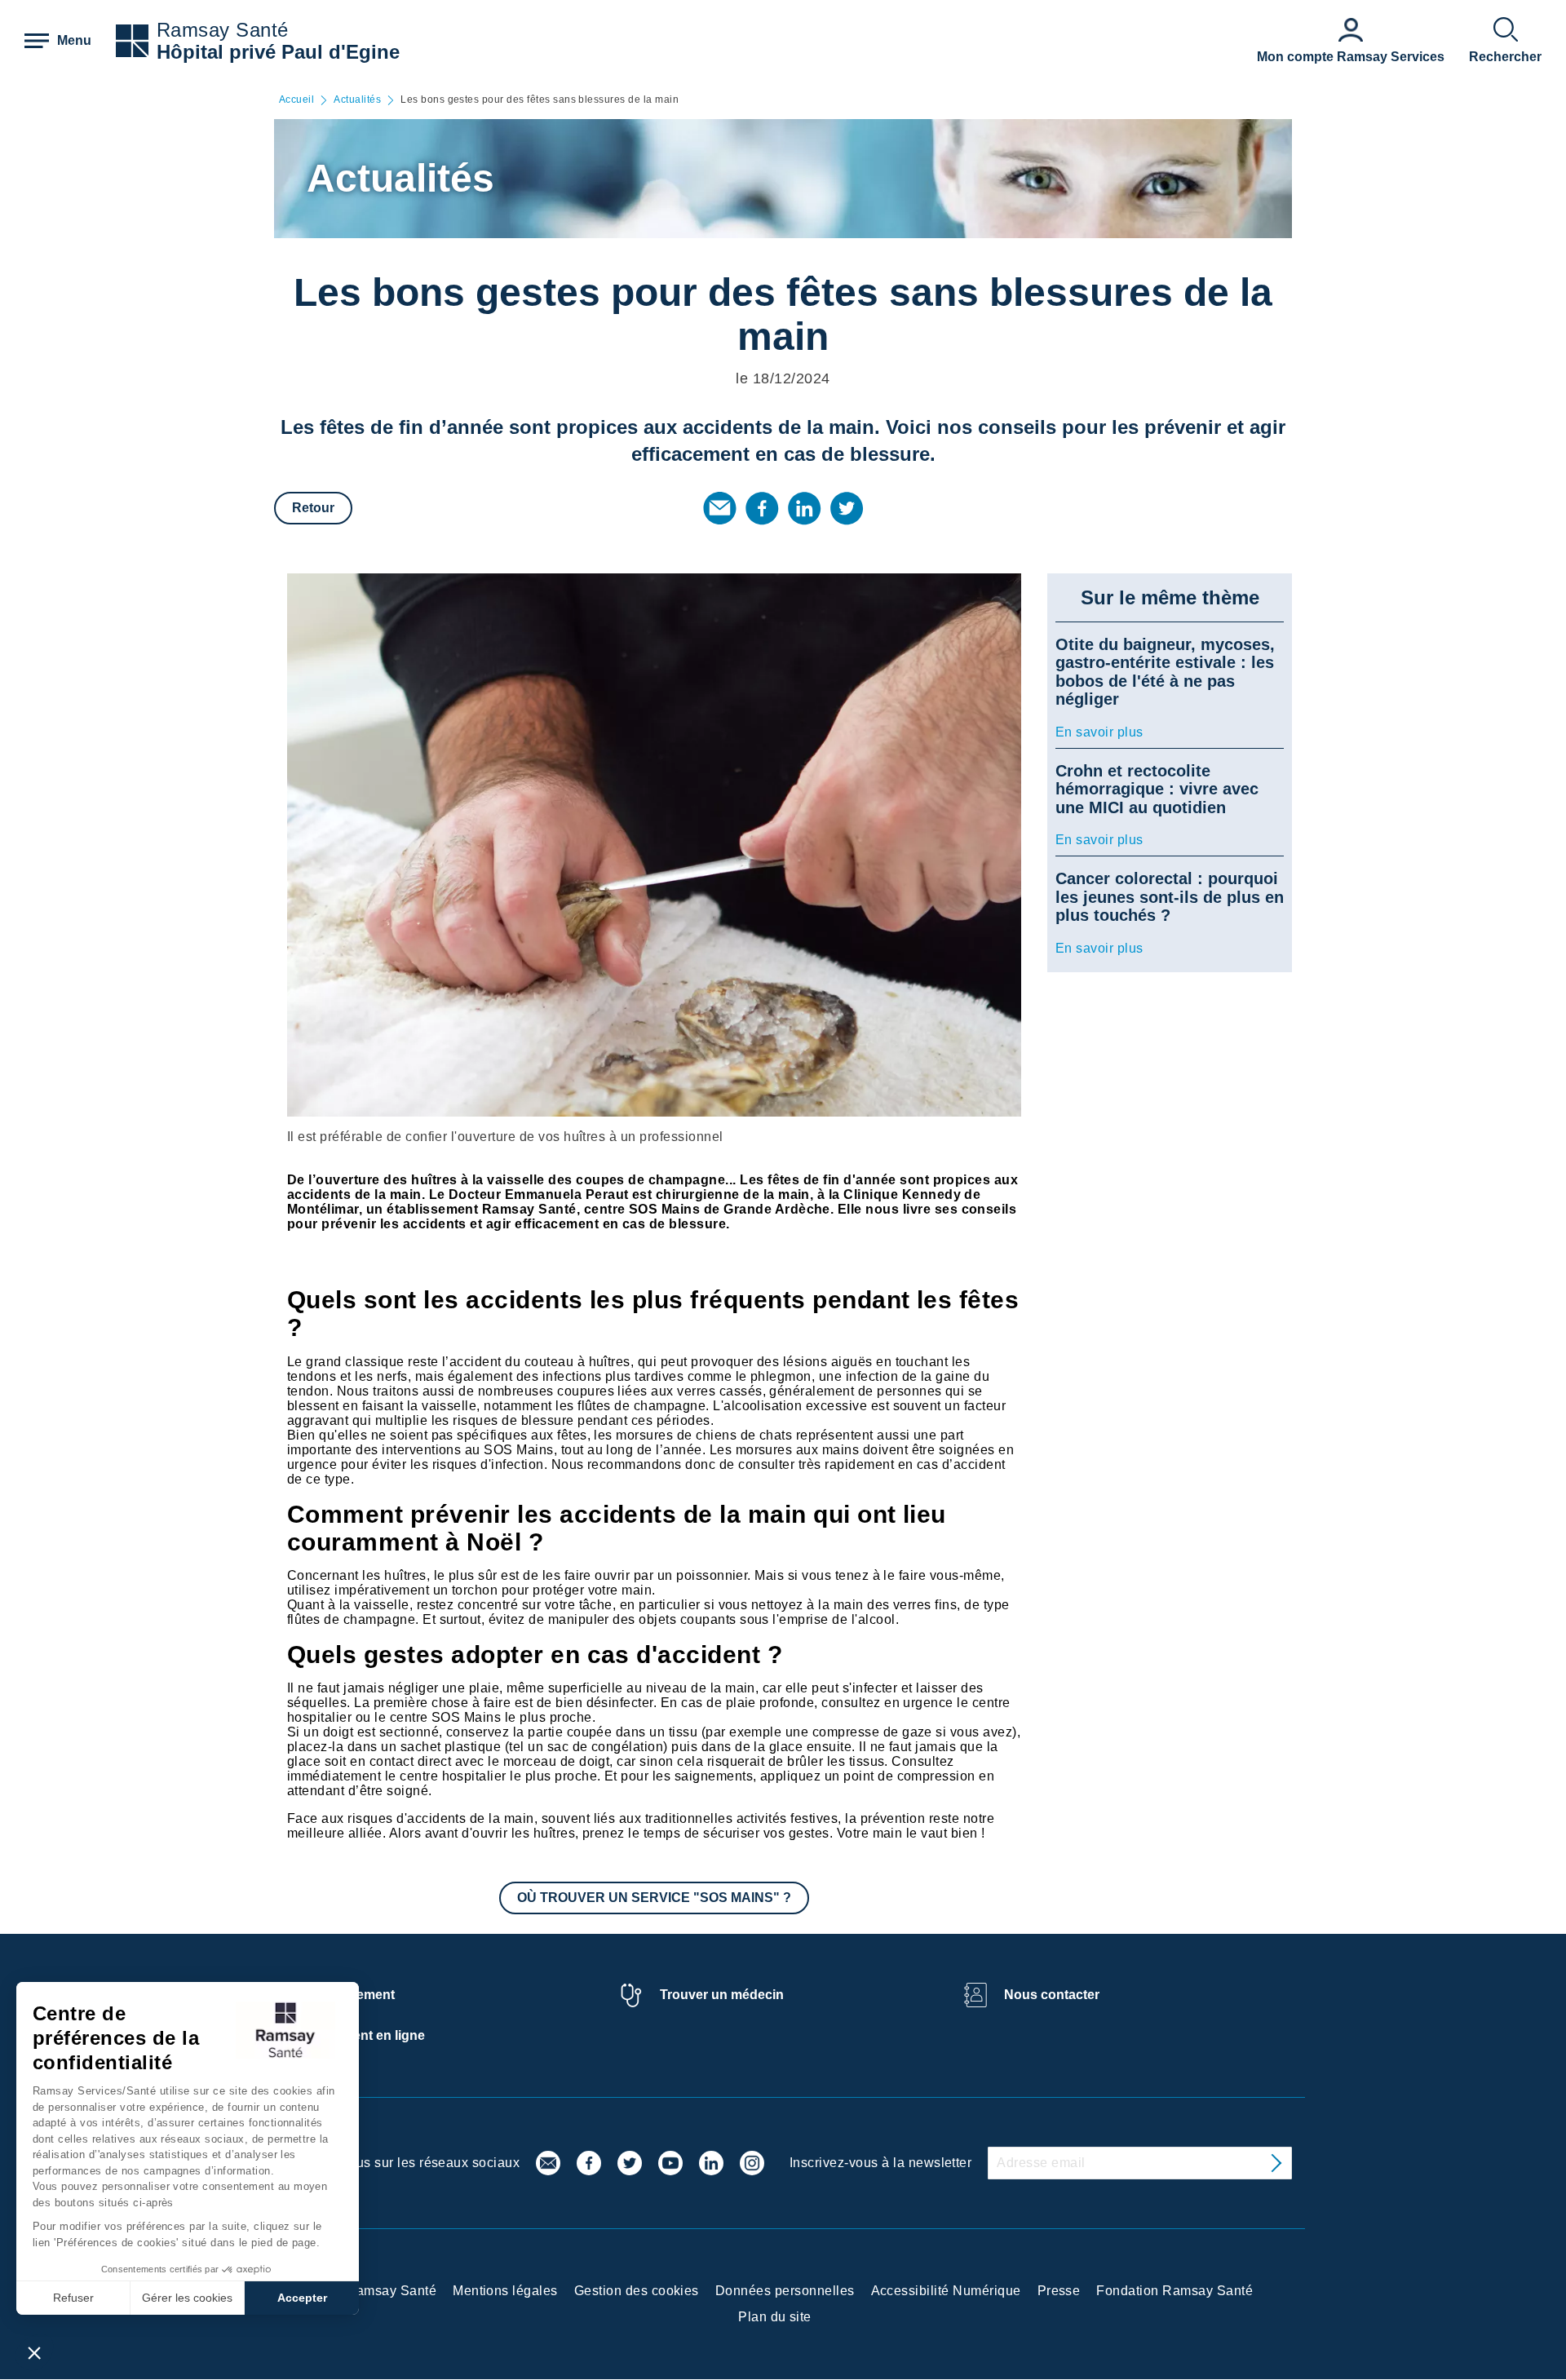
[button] (34, 2352)
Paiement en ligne (370, 2035)
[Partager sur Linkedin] (804, 508)
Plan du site (775, 2317)
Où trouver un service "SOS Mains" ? (654, 1898)
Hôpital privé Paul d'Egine (278, 52)
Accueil (296, 100)
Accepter (302, 2298)
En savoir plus (1099, 732)
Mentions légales (505, 2291)
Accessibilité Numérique (946, 2291)
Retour (313, 508)
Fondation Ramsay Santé (1174, 2291)
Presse (1059, 2291)
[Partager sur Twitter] (847, 508)
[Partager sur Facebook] (762, 508)
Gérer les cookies (187, 2298)
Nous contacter (1052, 1995)
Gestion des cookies (637, 2291)
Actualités (357, 100)
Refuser (73, 2298)
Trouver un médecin (722, 1995)
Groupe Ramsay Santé (367, 2291)
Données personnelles (785, 2291)
